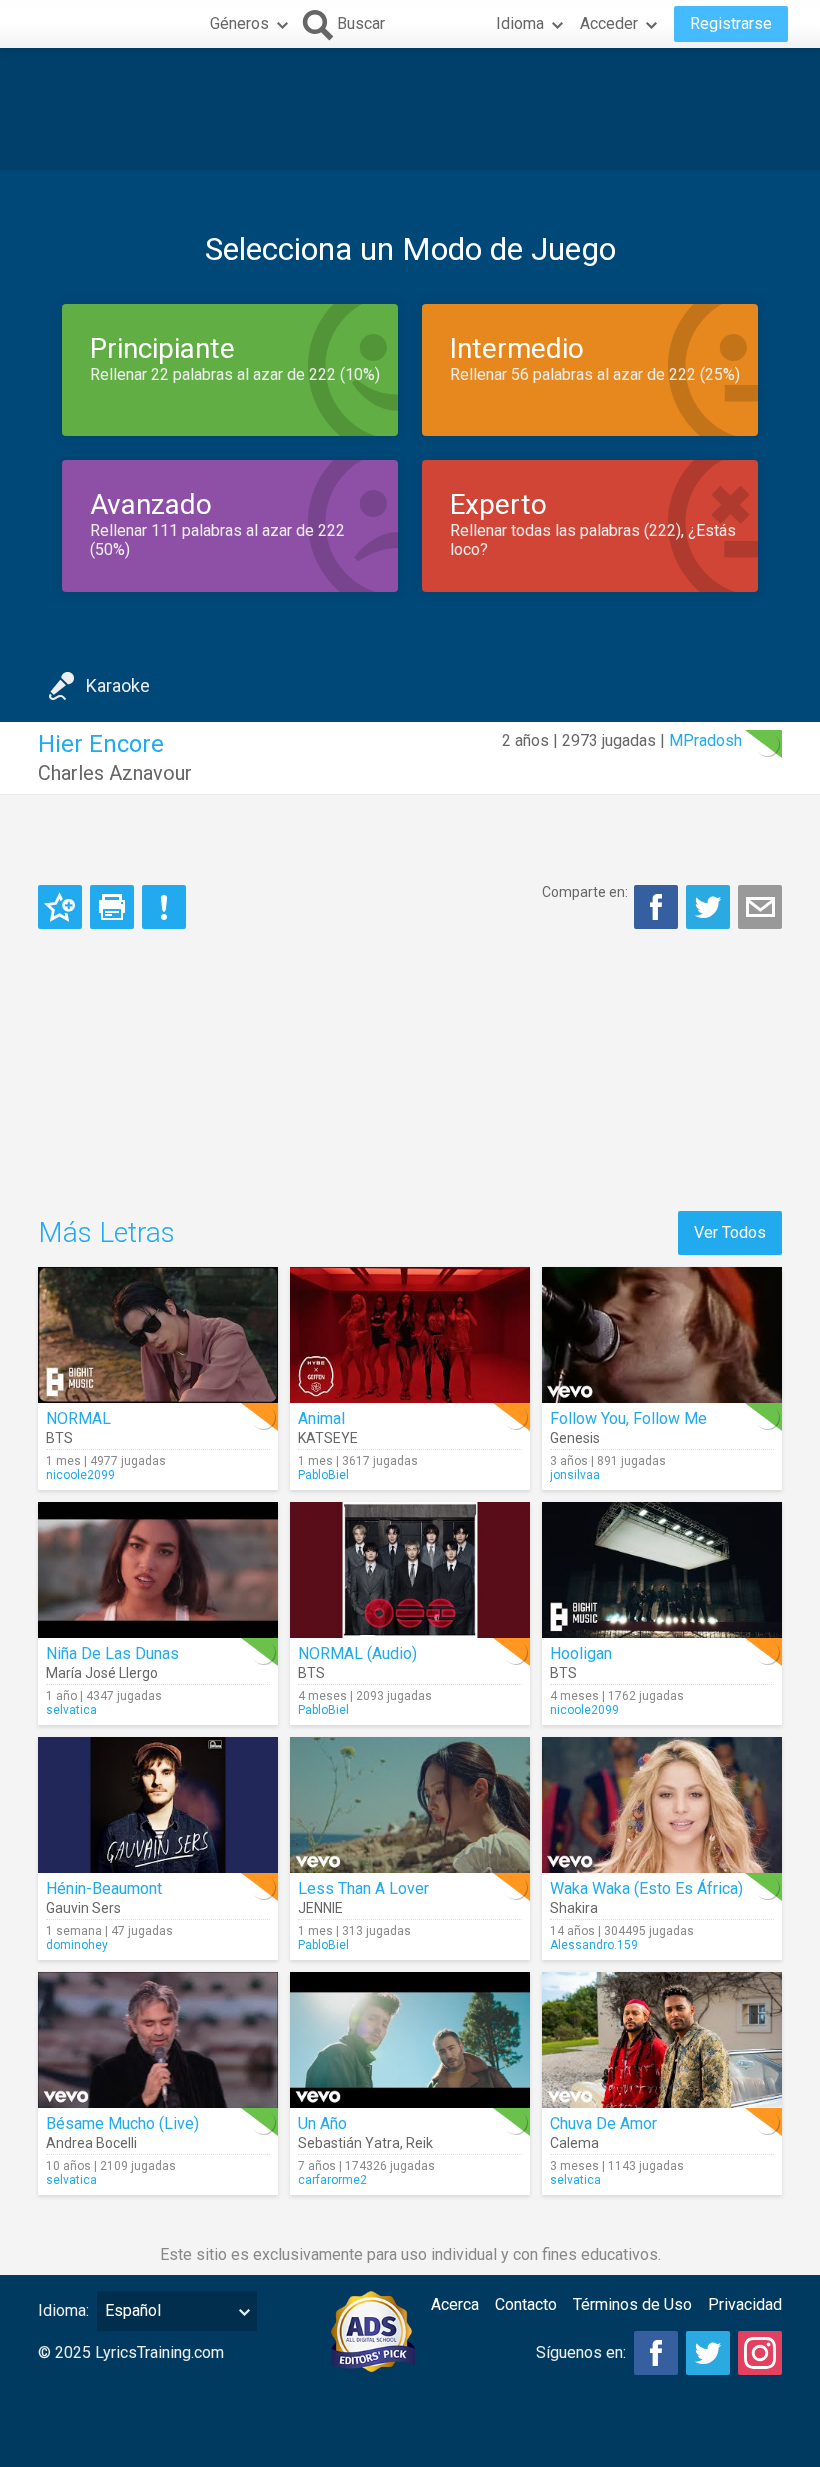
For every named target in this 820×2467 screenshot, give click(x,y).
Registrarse (731, 23)
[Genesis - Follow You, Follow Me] (662, 1335)
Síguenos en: (581, 2352)
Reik (419, 2143)
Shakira (574, 1908)
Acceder (609, 23)
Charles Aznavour (115, 773)
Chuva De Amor (603, 2123)
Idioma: (63, 2310)
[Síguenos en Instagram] (760, 2353)
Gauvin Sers (83, 1908)
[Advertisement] (410, 109)
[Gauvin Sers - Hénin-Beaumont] (158, 1805)
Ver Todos (730, 1232)
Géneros (239, 23)
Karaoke (118, 685)
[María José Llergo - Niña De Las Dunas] (158, 1570)
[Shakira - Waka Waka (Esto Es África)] (662, 1805)
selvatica (71, 1710)
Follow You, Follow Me (628, 1418)
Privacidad (745, 2304)
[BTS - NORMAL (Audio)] (410, 1570)
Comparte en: (585, 892)
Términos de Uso (632, 2304)
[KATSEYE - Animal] (410, 1335)
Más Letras (106, 1232)
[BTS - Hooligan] (662, 1570)
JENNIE (320, 1908)
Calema (574, 2143)
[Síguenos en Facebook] (656, 2353)
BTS (59, 1438)
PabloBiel (323, 1475)
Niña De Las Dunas (112, 1653)
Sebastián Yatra (349, 2143)
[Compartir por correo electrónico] (760, 907)
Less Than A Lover (363, 1888)
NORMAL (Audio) (357, 1653)
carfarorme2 (332, 2180)
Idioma (520, 23)
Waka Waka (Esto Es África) (646, 1888)
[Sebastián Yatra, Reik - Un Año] (410, 2040)
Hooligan (581, 1653)
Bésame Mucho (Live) (122, 2123)
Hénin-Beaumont (104, 1888)
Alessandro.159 (594, 1945)
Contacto (526, 2304)
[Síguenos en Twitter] (708, 2353)
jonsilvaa (575, 1475)
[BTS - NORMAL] (158, 1335)
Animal (321, 1418)
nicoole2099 (80, 1475)
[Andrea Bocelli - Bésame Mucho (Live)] (158, 2040)
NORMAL (78, 1418)
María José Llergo (102, 1673)
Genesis (575, 1438)
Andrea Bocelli (91, 2143)
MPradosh (705, 740)
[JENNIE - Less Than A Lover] (410, 1805)
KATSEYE (328, 1438)
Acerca (455, 2304)
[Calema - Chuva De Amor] (662, 2040)
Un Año (322, 2123)
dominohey (77, 1945)
